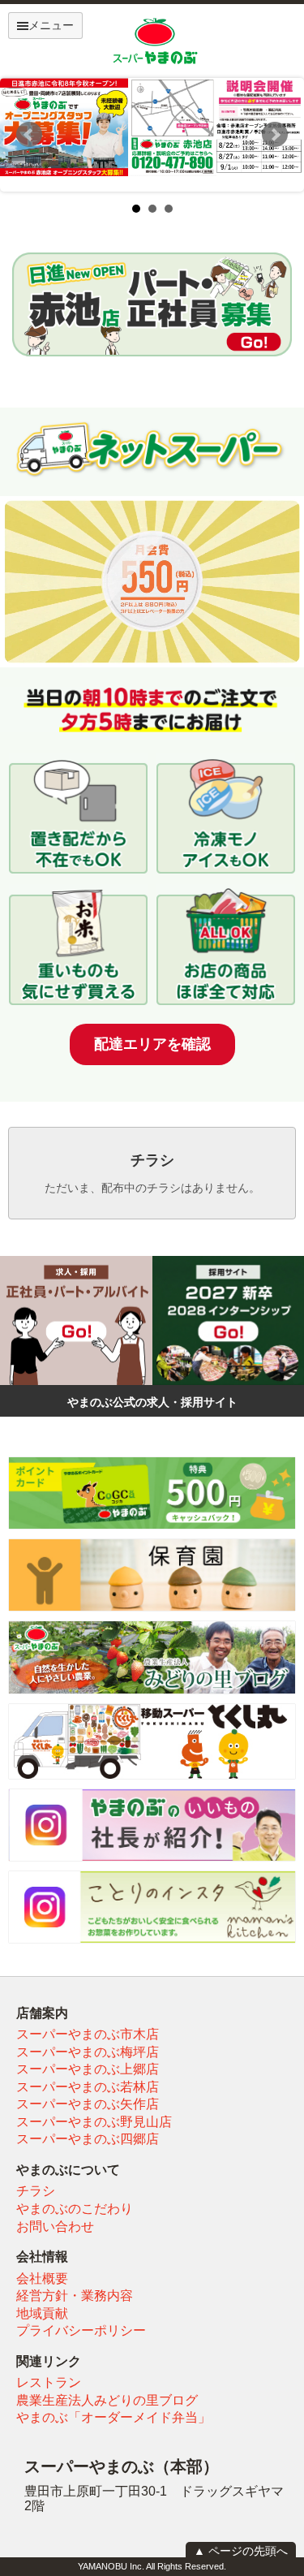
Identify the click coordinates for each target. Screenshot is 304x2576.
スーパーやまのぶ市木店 (88, 2034)
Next (275, 135)
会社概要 (42, 2278)
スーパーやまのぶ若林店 (88, 2087)
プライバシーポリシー (81, 2330)
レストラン (49, 2382)
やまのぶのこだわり (75, 2209)
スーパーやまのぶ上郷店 (88, 2069)
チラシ (36, 2191)
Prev (29, 135)
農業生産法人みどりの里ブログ (107, 2400)
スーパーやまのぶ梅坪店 (88, 2052)
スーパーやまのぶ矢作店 (88, 2104)
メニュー (51, 25)
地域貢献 (42, 2313)
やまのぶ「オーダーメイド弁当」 (113, 2417)
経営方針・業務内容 (75, 2296)
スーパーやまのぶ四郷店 (88, 2139)
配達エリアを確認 (152, 1044)
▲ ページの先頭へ (241, 2551)
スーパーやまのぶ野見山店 (94, 2122)
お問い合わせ (55, 2226)
